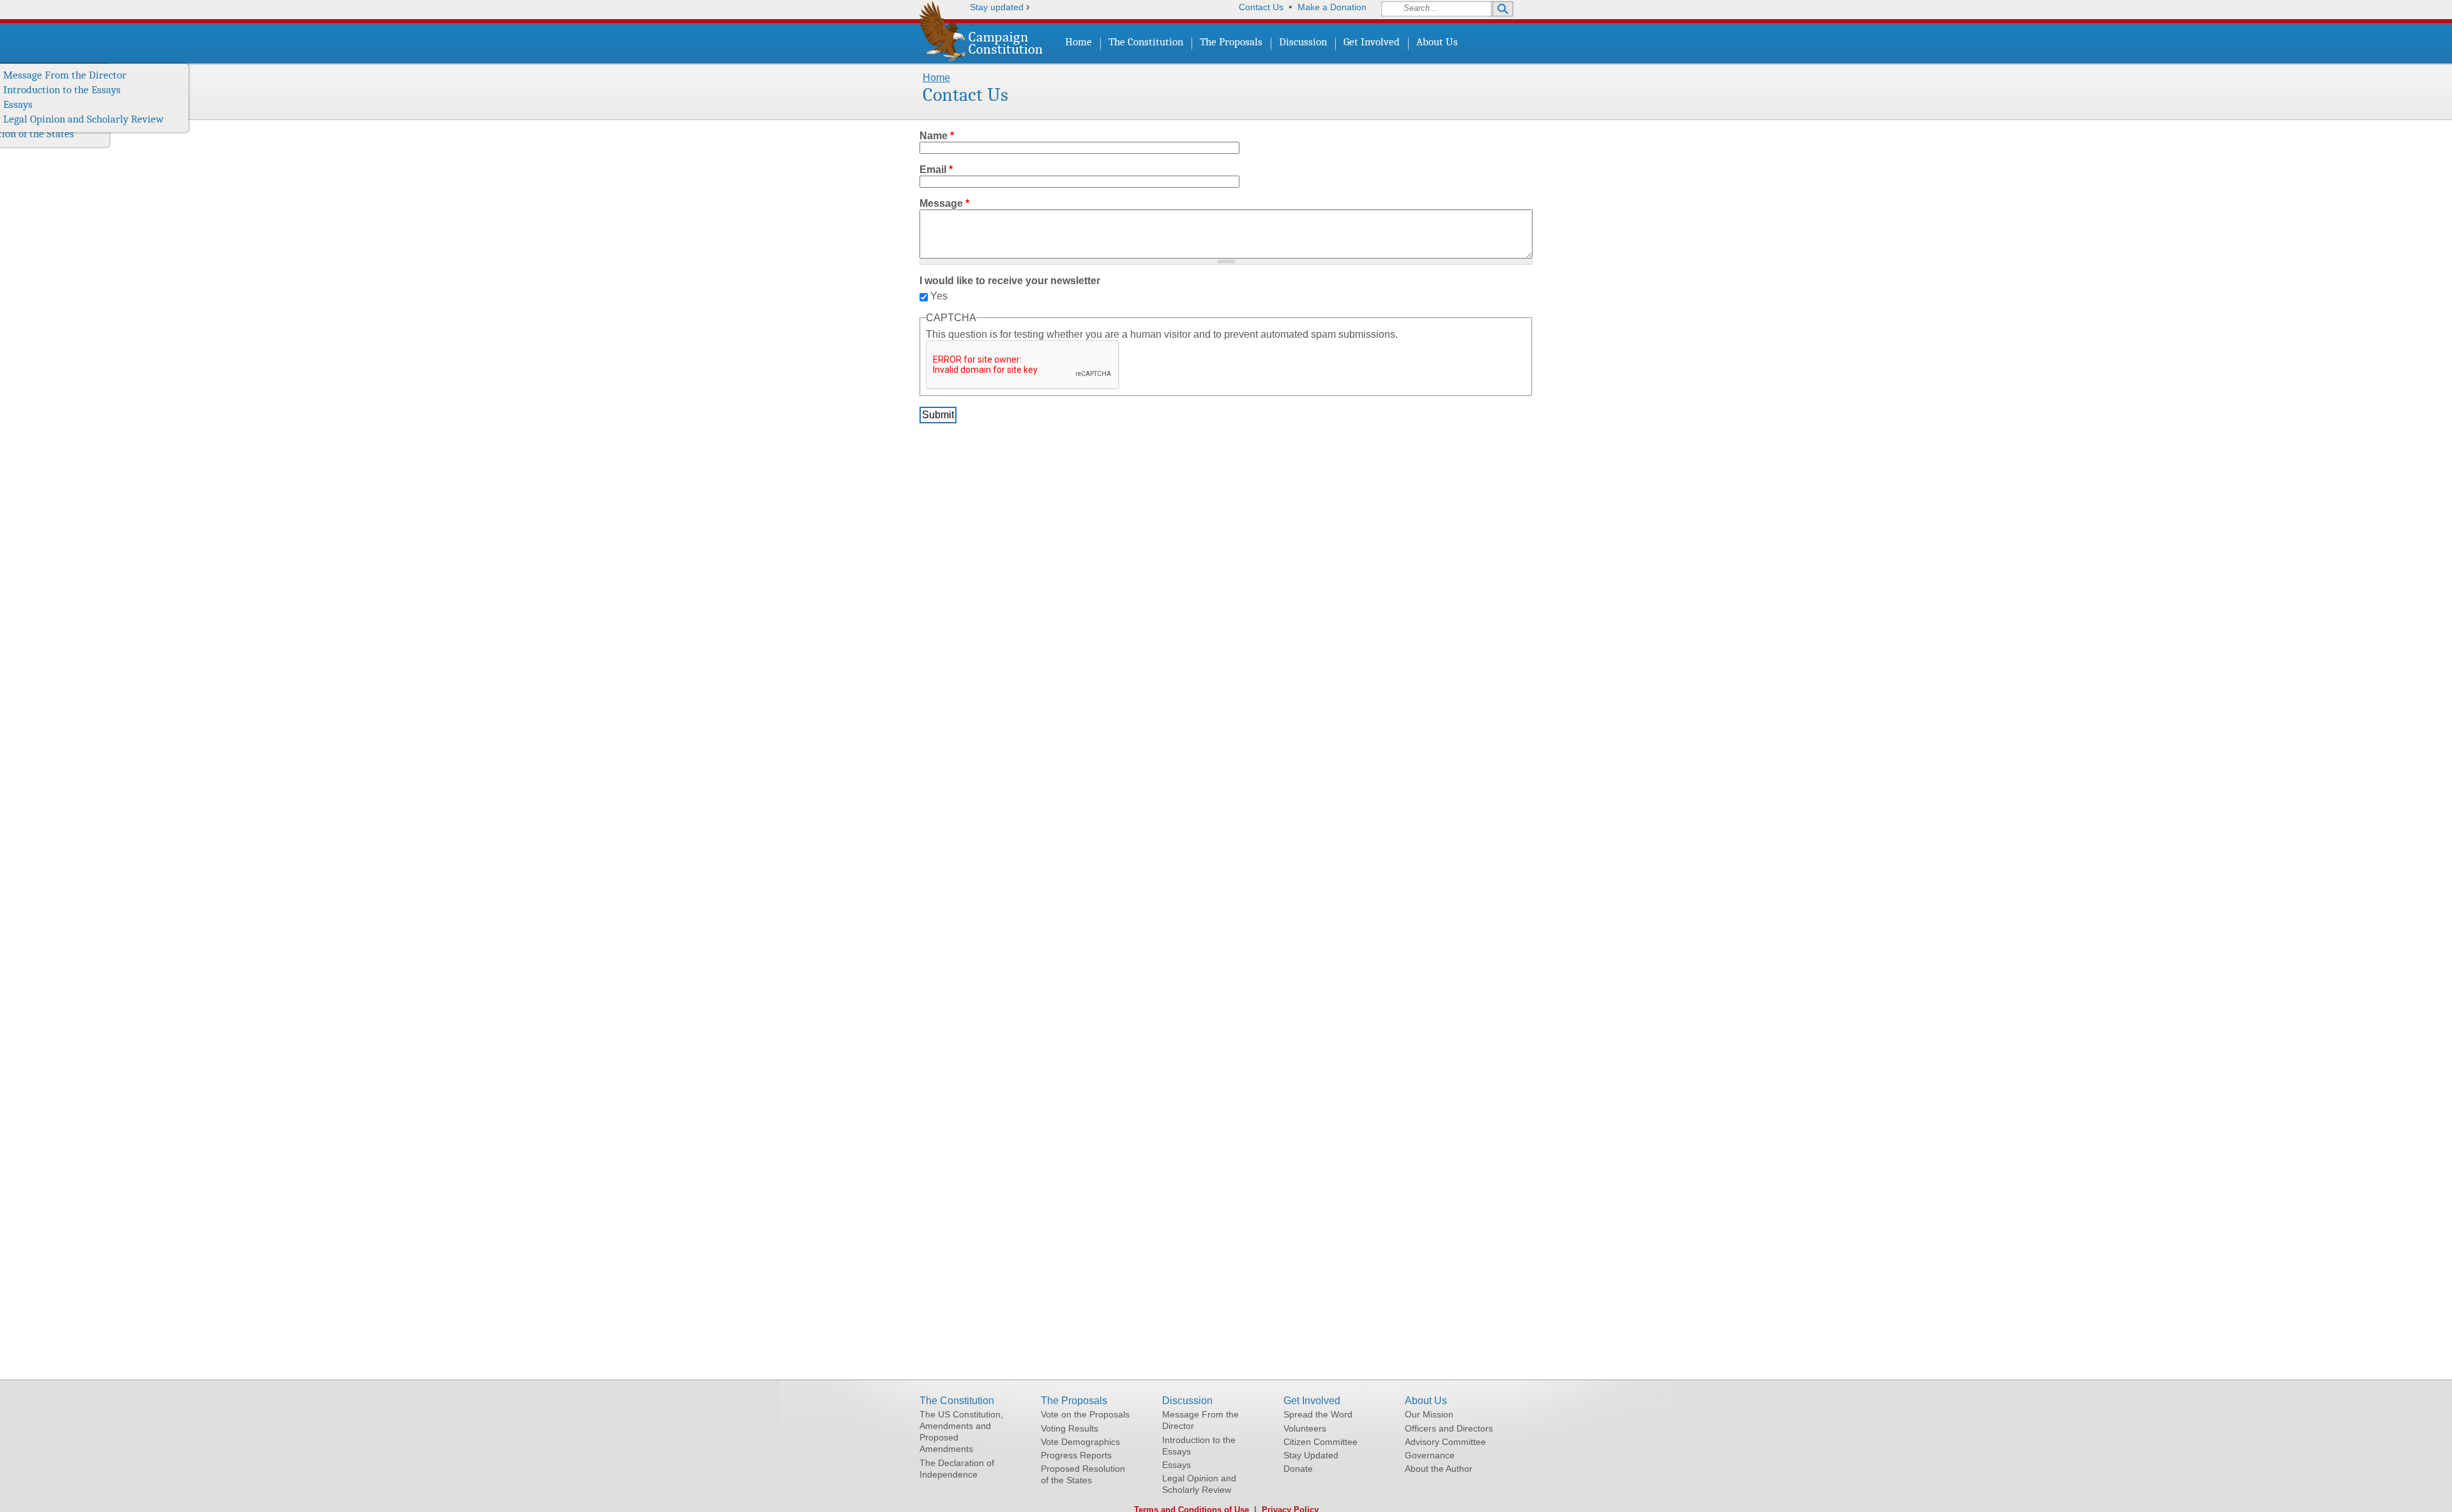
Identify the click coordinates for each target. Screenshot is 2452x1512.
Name (937, 136)
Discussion (1303, 42)
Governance (166, 119)
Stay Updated (98, 119)
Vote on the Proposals (1085, 1414)
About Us (1437, 42)
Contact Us (1261, 7)
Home (1078, 42)
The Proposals (1231, 42)
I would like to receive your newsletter (1010, 281)
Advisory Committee (186, 104)
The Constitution (1146, 42)
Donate (84, 134)
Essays (18, 104)
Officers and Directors (190, 90)
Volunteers (92, 90)
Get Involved (1372, 42)
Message (944, 203)
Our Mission (168, 75)
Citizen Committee (110, 104)
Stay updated (997, 7)
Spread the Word (105, 75)
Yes (939, 296)
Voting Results (1070, 1428)
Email (936, 170)
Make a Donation (1332, 7)
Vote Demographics (1080, 1442)
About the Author (179, 134)
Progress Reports (1076, 1455)
